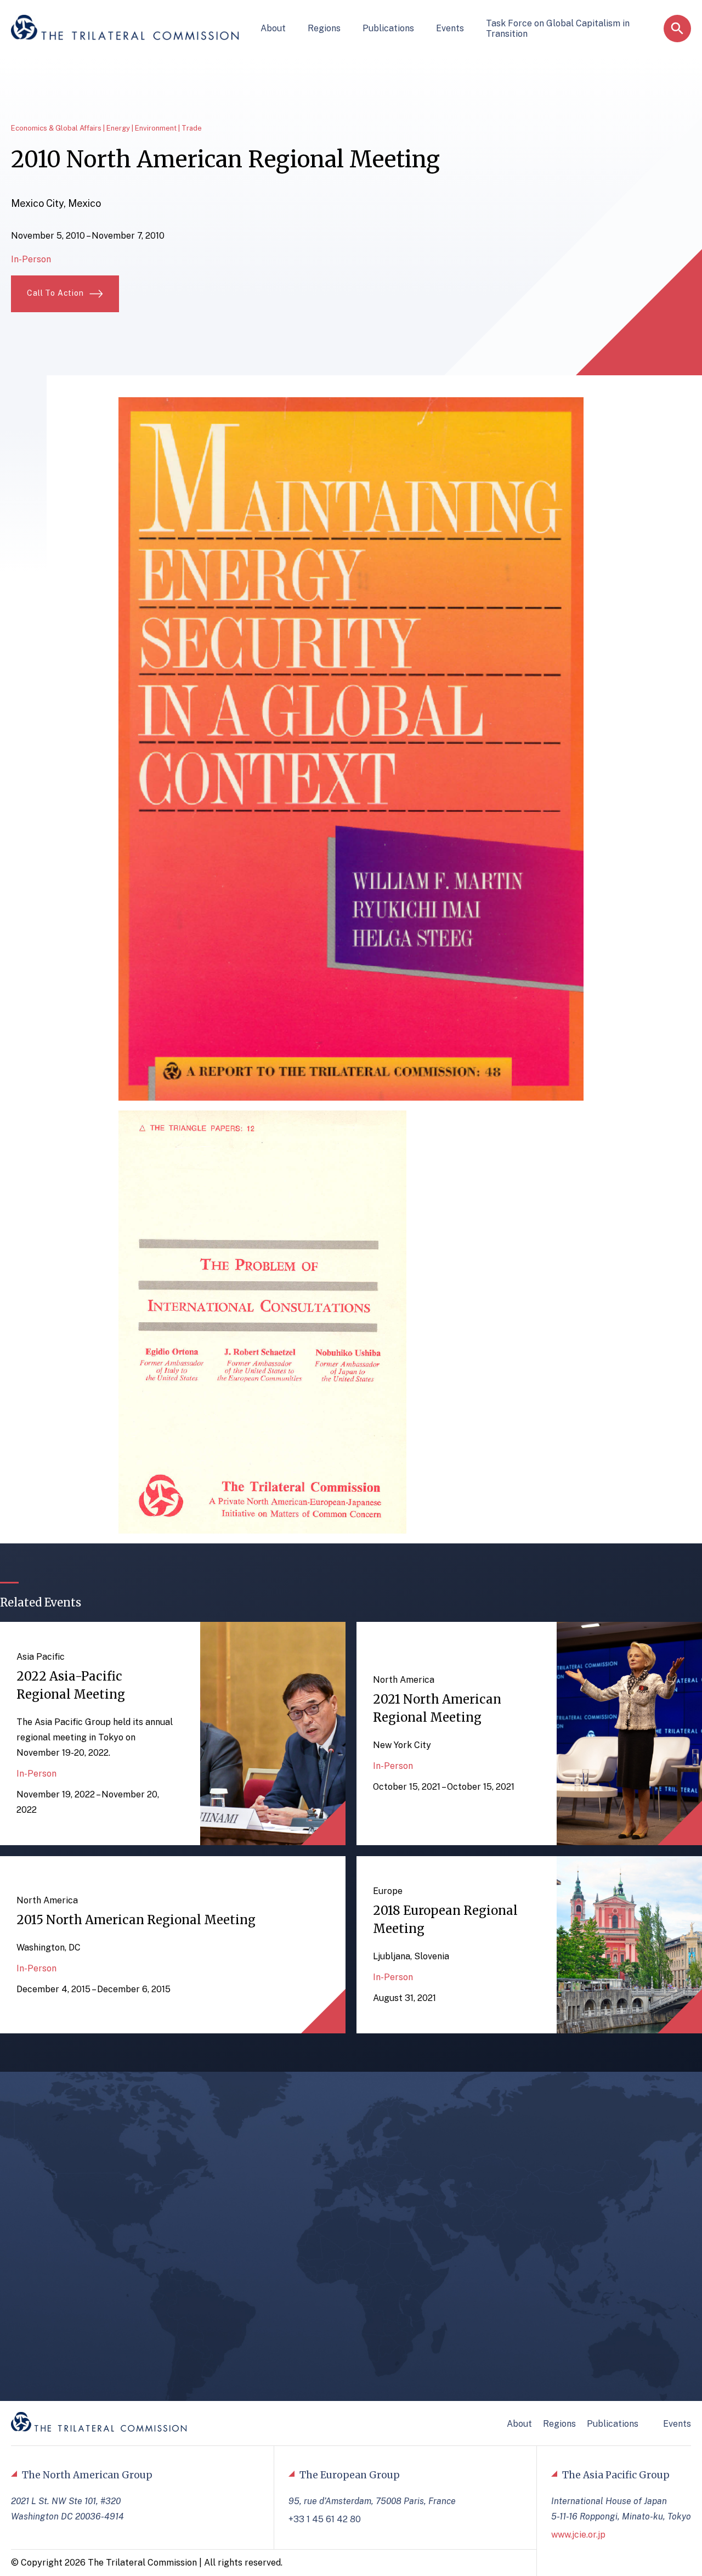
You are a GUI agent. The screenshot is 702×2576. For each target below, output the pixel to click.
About (273, 28)
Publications (388, 28)
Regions (324, 28)
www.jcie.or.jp (578, 2535)
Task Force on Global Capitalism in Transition (558, 29)
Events (450, 28)
